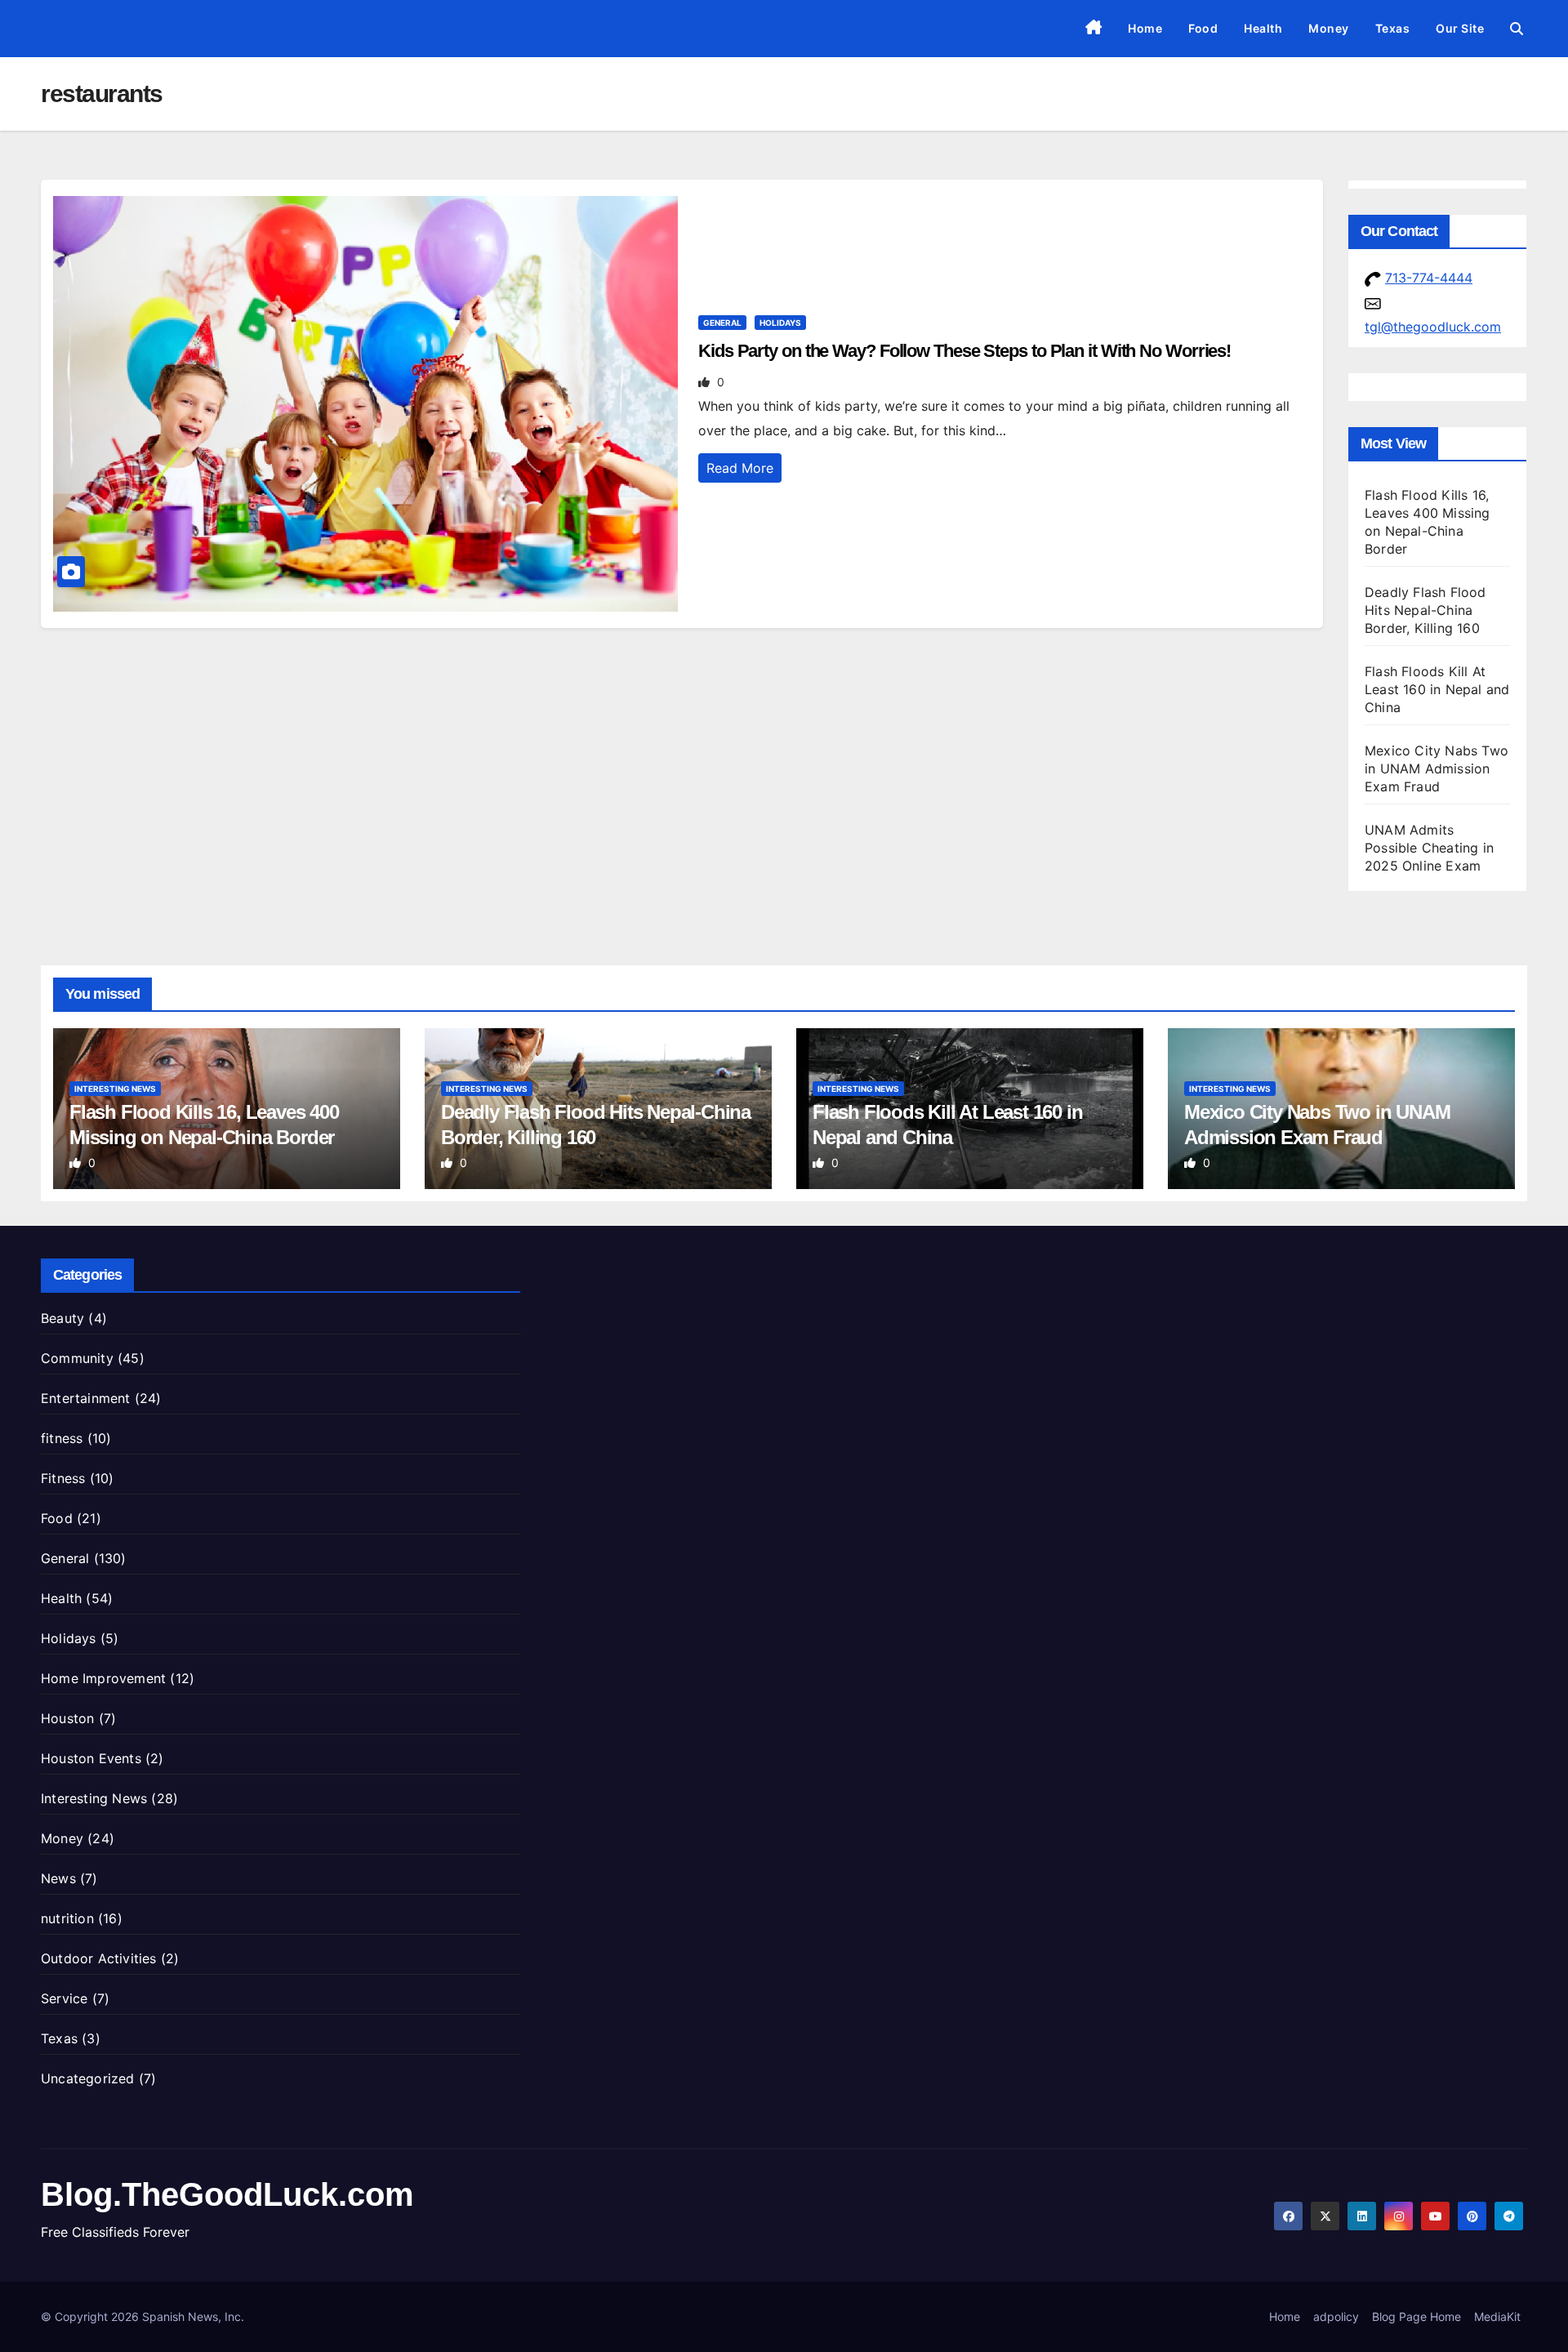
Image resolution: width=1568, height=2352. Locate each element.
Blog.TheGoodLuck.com (227, 2194)
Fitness (63, 1478)
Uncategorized (88, 2078)
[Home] (1094, 29)
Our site (1460, 28)
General (722, 323)
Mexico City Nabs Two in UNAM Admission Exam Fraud (1437, 768)
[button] (1517, 29)
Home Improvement (103, 1678)
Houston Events (91, 1758)
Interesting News (115, 1089)
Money (1329, 28)
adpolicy (1336, 2316)
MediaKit (1497, 2316)
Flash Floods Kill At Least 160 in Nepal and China (1437, 689)
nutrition (67, 1918)
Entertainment (86, 1398)
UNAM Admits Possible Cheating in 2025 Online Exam (1429, 848)
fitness (62, 1438)
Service (64, 1998)
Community (77, 1358)
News (58, 1878)
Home (1145, 28)
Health (1263, 28)
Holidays (780, 323)
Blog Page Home (1417, 2316)
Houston (67, 1718)
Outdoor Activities (99, 1958)
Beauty (62, 1318)
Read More (740, 468)
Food (1203, 28)
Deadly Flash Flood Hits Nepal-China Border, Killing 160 (1425, 610)
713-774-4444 (1429, 278)
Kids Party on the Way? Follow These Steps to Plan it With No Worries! (964, 351)
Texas (1393, 28)
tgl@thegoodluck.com (1433, 327)
